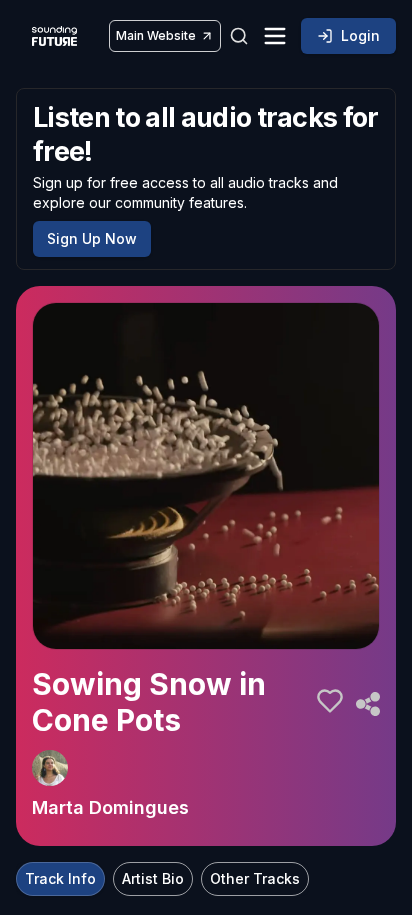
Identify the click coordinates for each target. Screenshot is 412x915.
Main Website (156, 35)
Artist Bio (153, 878)
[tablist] (162, 879)
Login (360, 35)
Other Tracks (255, 878)
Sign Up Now (92, 238)
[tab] (60, 879)
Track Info (60, 878)
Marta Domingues (110, 807)
